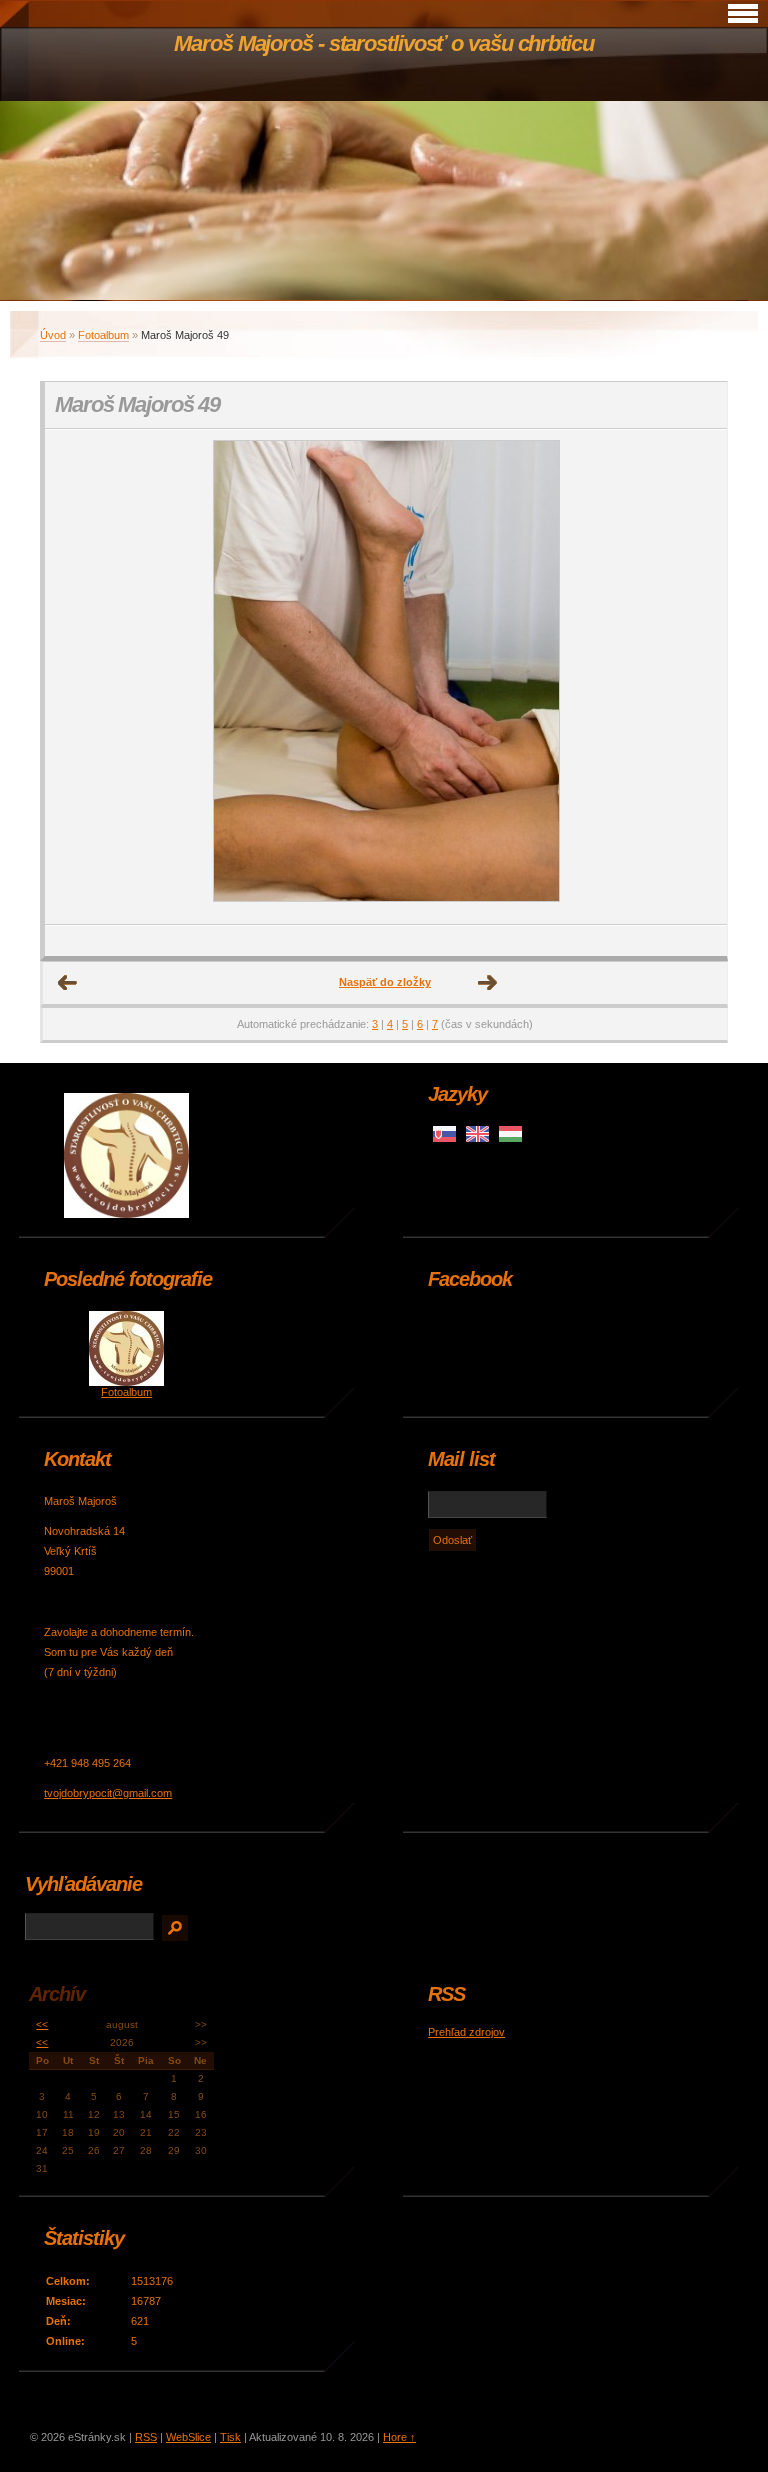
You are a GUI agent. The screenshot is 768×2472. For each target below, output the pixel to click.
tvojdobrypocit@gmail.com (108, 1793)
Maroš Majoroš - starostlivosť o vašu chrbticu (384, 43)
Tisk (230, 2437)
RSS (146, 2437)
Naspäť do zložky (385, 982)
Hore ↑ (399, 2437)
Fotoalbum (103, 335)
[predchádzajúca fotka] (77, 677)
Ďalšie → (488, 983)
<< (42, 2024)
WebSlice (188, 2437)
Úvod (53, 335)
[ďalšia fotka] (694, 677)
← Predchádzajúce (68, 983)
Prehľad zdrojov (466, 2032)
